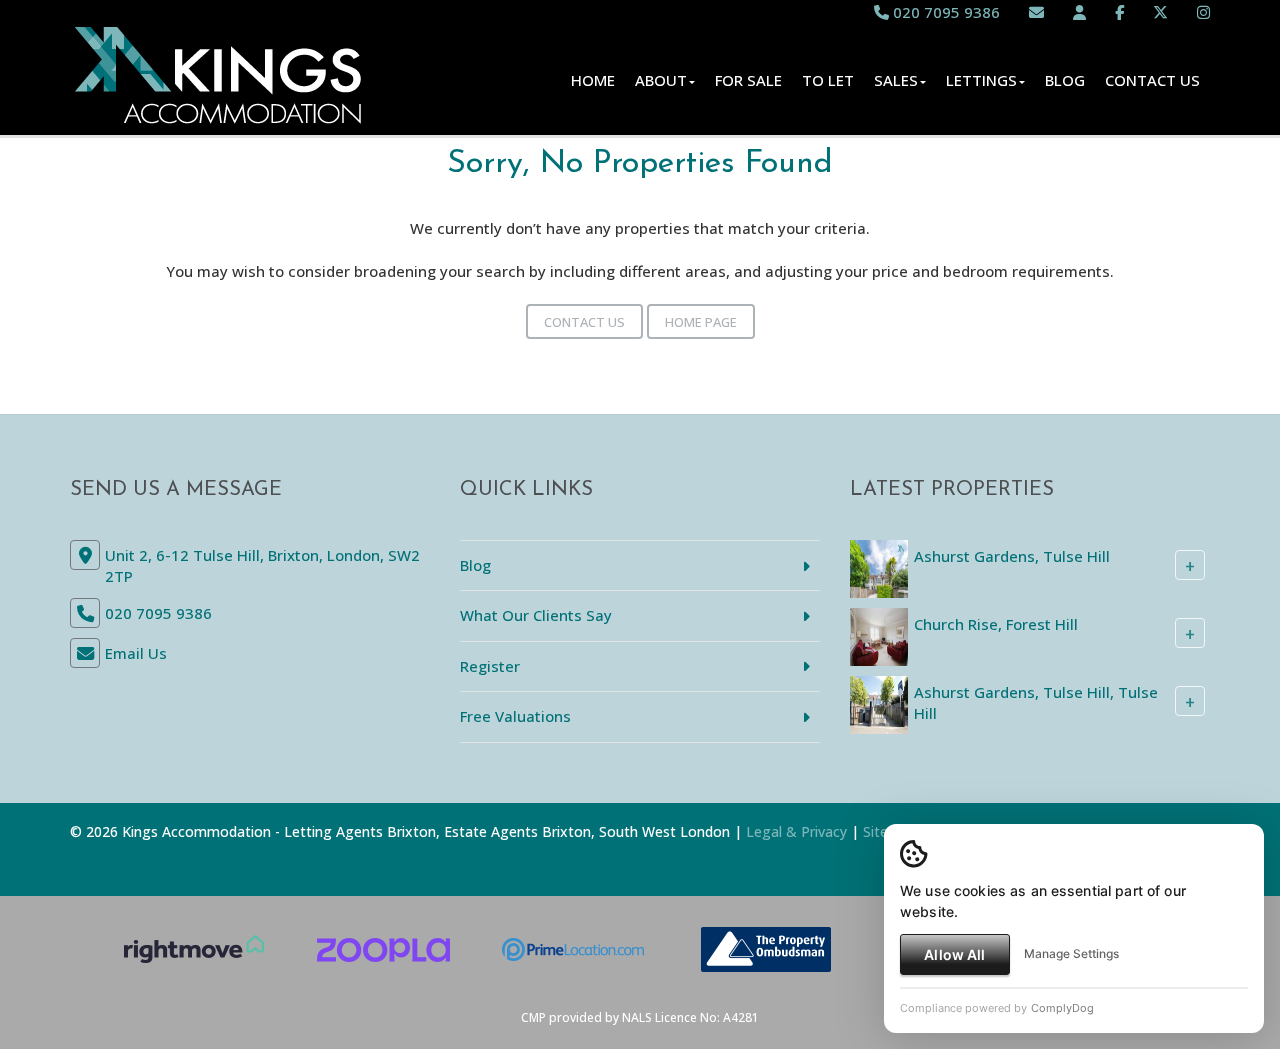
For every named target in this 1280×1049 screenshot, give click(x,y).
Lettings (981, 80)
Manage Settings (1071, 953)
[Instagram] (1203, 12)
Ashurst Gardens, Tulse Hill (1012, 556)
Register (490, 666)
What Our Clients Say (536, 615)
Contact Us (1152, 80)
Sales (896, 80)
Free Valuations (515, 716)
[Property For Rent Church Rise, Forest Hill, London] (879, 635)
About (661, 80)
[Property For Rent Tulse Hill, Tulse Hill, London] (879, 703)
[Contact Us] (1079, 12)
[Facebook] (1119, 12)
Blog (1065, 80)
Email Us (136, 653)
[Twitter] (1160, 12)
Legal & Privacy (796, 831)
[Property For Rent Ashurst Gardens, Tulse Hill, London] (879, 567)
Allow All (954, 954)
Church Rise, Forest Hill (996, 624)
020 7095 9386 (944, 12)
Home (593, 80)
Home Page (701, 322)
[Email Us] (1036, 12)
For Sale (748, 80)
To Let (828, 80)
